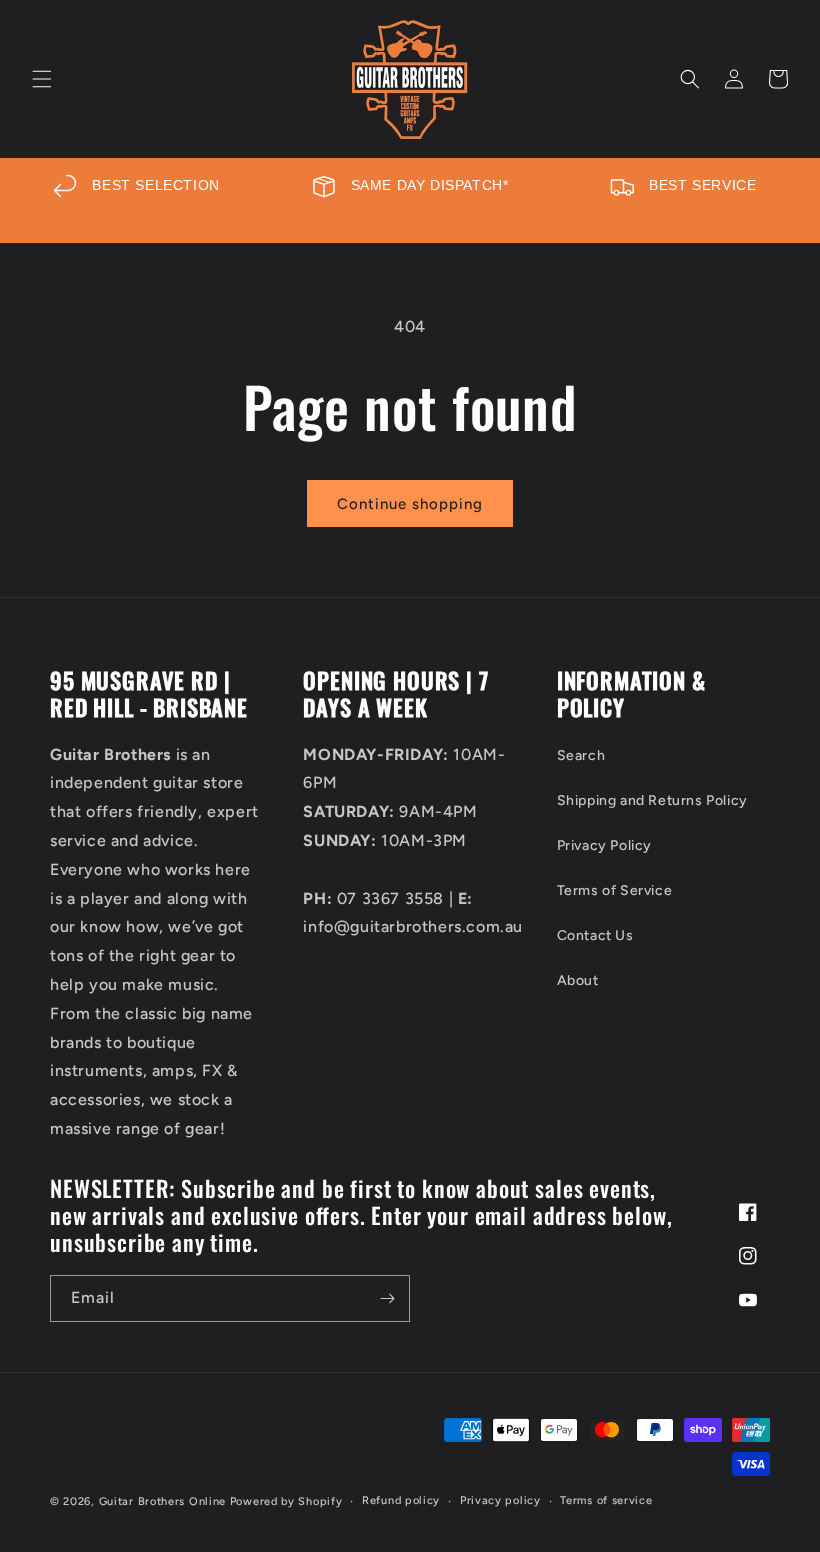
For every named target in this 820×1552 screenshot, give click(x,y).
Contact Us (595, 935)
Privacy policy (500, 1500)
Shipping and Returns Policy (652, 800)
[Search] (690, 79)
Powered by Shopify (286, 1501)
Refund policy (401, 1500)
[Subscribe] (387, 1298)
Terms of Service (615, 890)
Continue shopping (410, 504)
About (578, 980)
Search (581, 755)
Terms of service (606, 1500)
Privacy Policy (604, 845)
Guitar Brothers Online (162, 1501)
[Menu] (42, 79)
